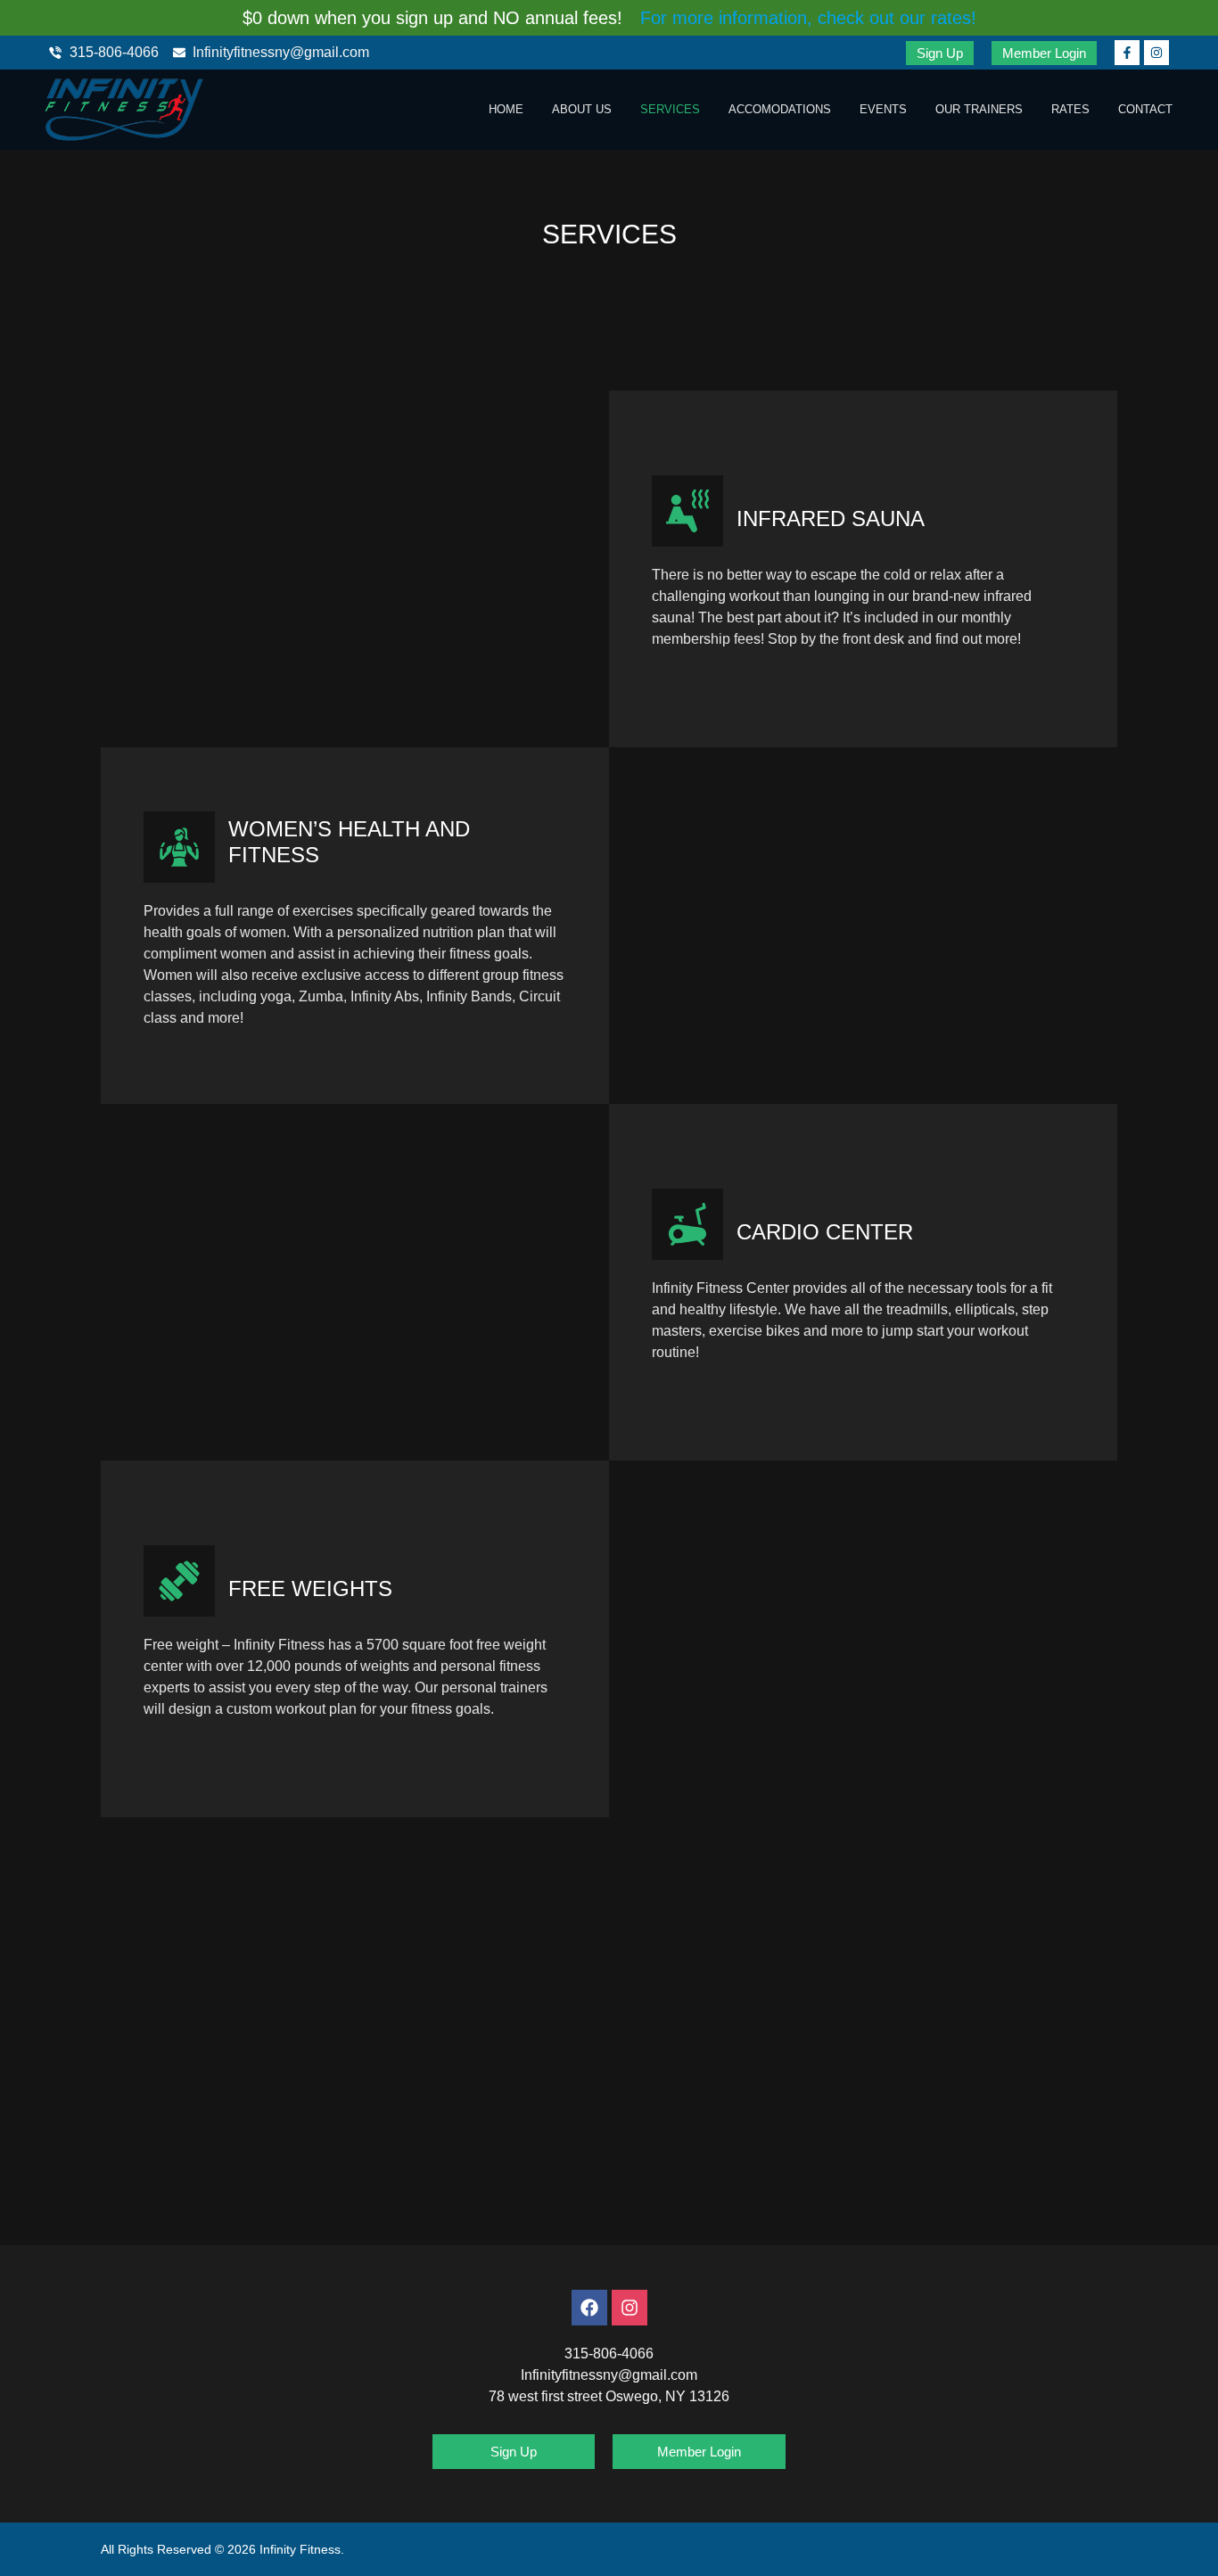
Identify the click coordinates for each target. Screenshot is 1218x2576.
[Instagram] (1156, 53)
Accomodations (780, 109)
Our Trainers (979, 109)
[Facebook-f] (1127, 53)
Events (883, 109)
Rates (1070, 109)
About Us (582, 109)
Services (670, 109)
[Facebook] (589, 2308)
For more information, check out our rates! (808, 18)
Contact (1145, 109)
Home (506, 109)
